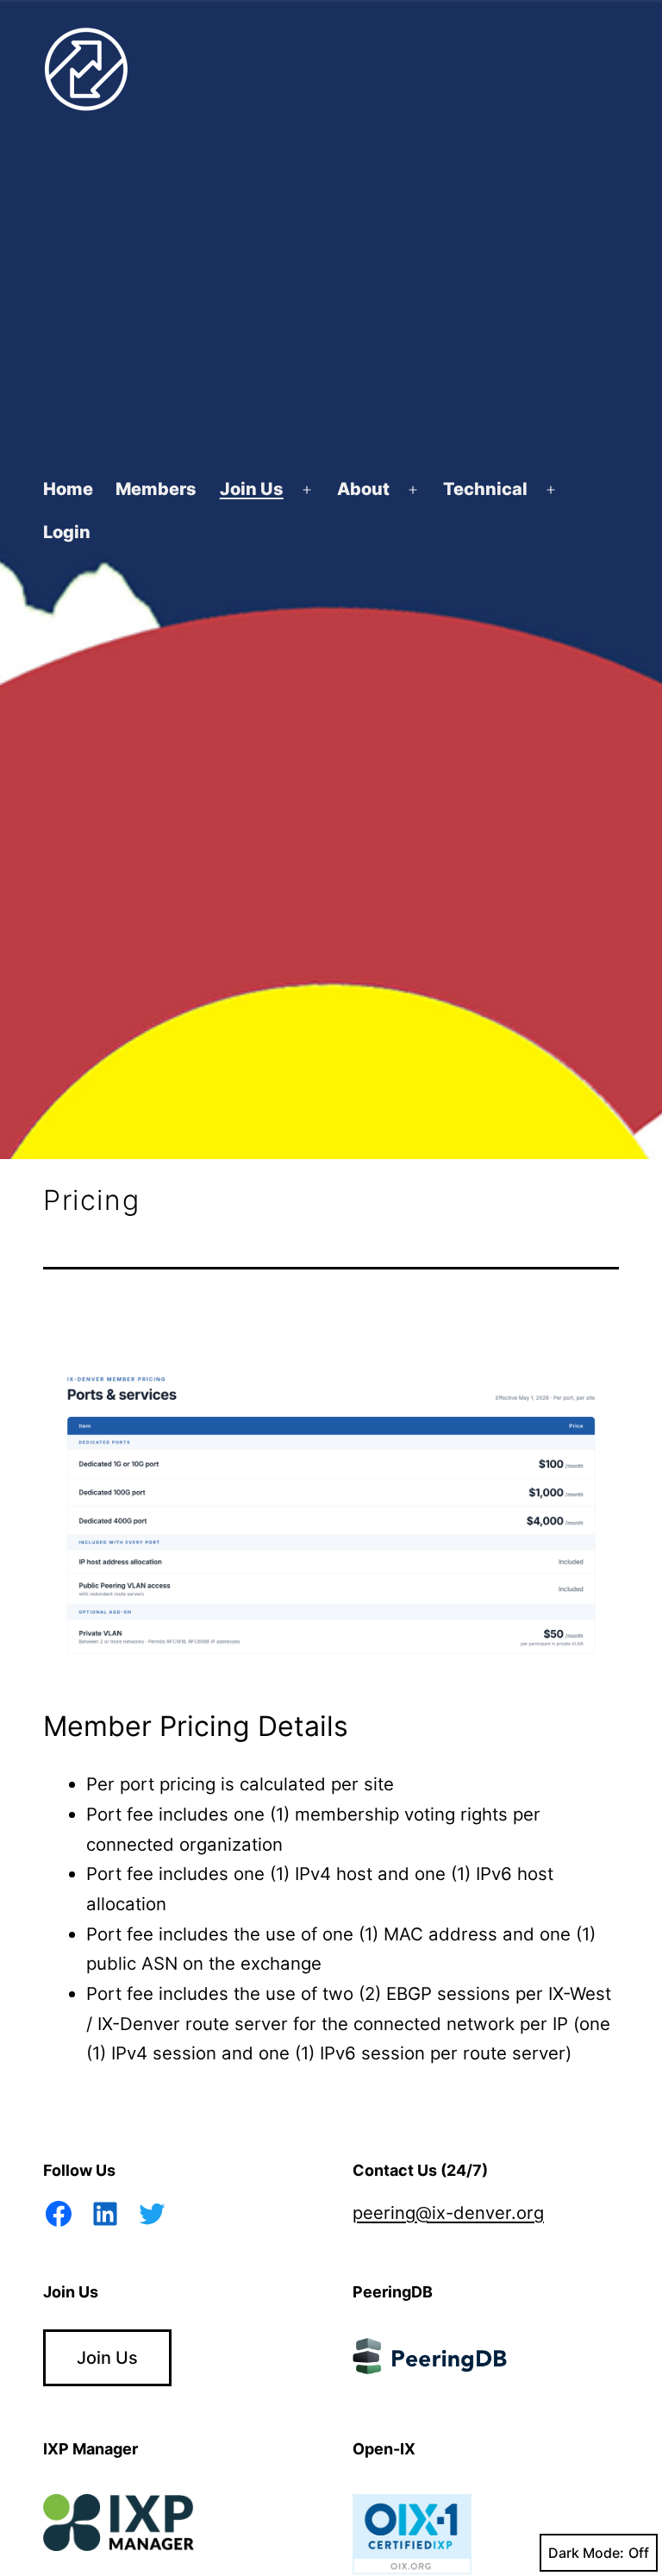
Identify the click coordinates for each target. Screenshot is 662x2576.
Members (156, 489)
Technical (485, 489)
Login (67, 532)
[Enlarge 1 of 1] (596, 1369)
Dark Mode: (586, 2553)
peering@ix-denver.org (448, 2212)
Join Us (252, 489)
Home (68, 489)
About (363, 489)
